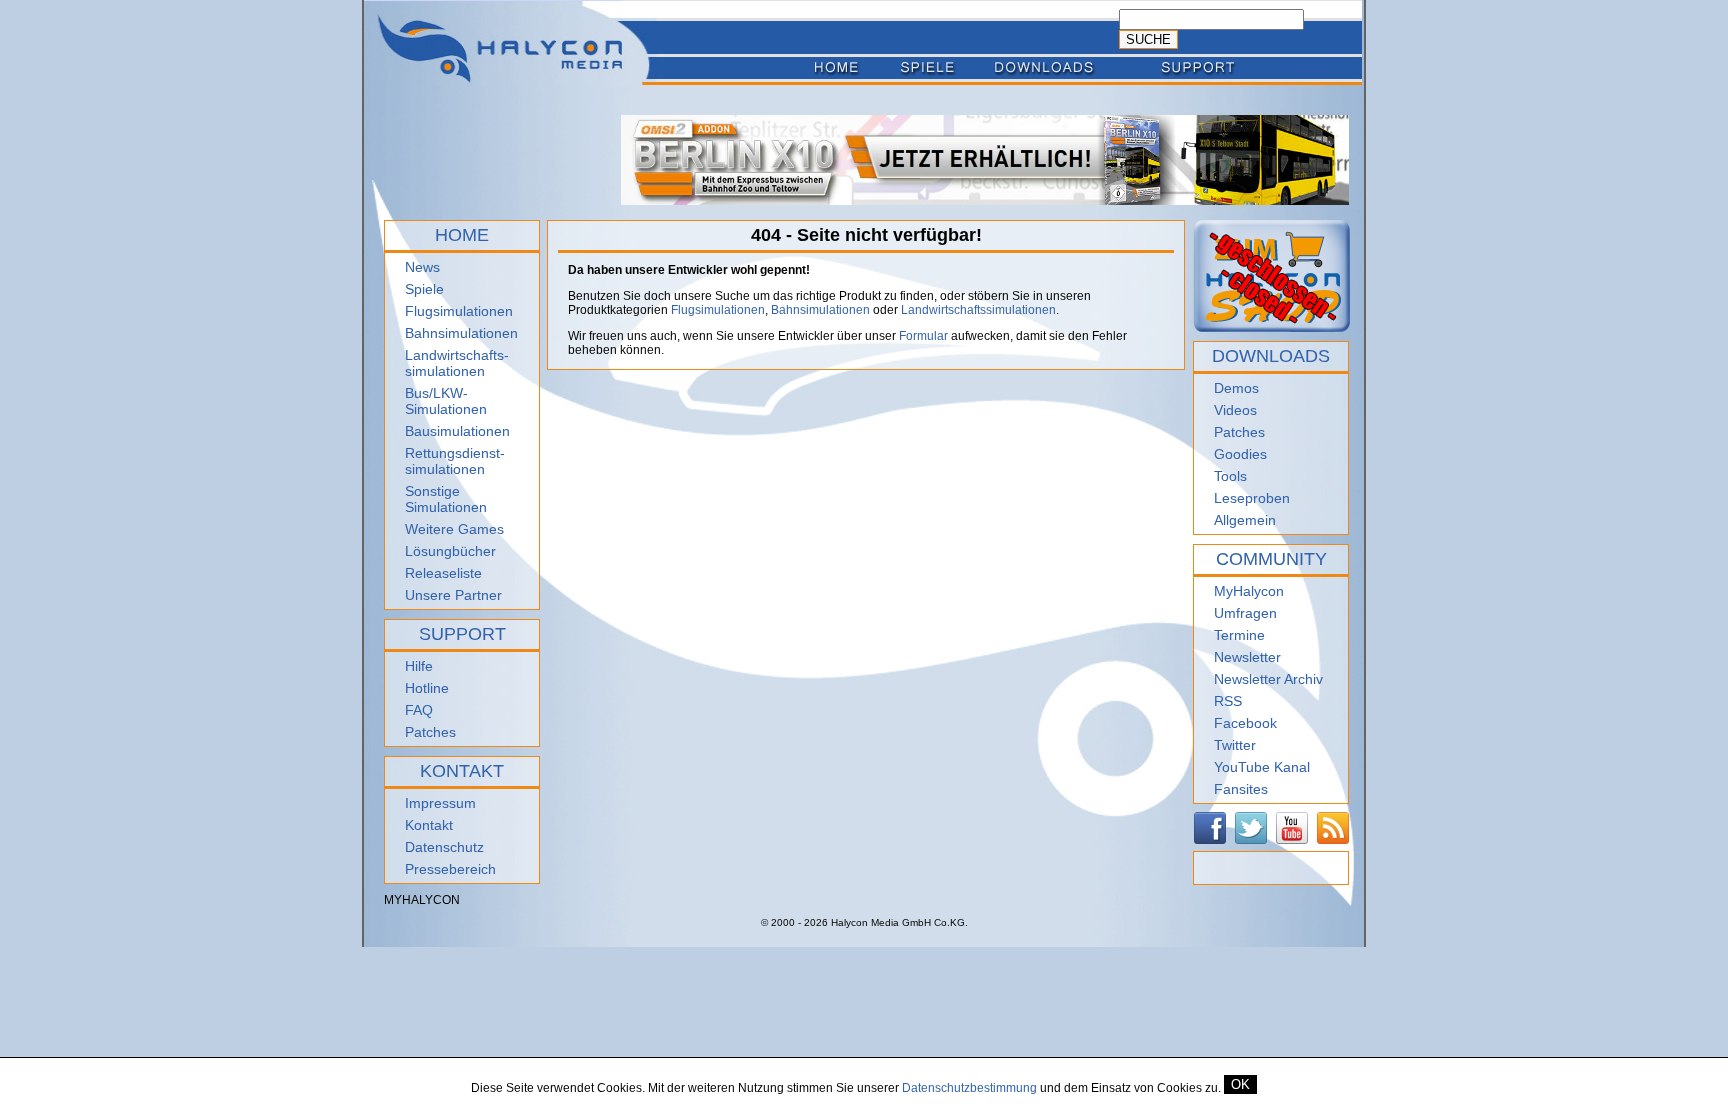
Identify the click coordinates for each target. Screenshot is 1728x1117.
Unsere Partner (453, 595)
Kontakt (429, 825)
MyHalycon (1249, 591)
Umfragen (1245, 613)
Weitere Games (454, 529)
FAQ (419, 710)
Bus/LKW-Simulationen (446, 401)
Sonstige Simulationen (446, 499)
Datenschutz (444, 847)
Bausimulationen (457, 431)
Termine (1239, 635)
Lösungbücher (450, 551)
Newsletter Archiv (1268, 679)
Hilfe (419, 666)
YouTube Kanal (1262, 767)
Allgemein (1245, 520)
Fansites (1241, 789)
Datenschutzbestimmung (969, 1088)
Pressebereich (450, 869)
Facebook (1245, 723)
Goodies (1240, 454)
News (422, 267)
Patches (430, 732)
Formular (923, 336)
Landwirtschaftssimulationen (978, 310)
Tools (1230, 476)
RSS (1228, 701)
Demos (1236, 388)
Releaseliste (443, 573)
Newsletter (1247, 657)
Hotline (427, 688)
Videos (1235, 410)
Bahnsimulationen (461, 333)
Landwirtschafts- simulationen (457, 363)
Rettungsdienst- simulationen (455, 461)
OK (1240, 1084)
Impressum (440, 803)
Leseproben (1252, 498)
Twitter (1235, 745)
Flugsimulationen (459, 311)
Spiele (424, 289)
